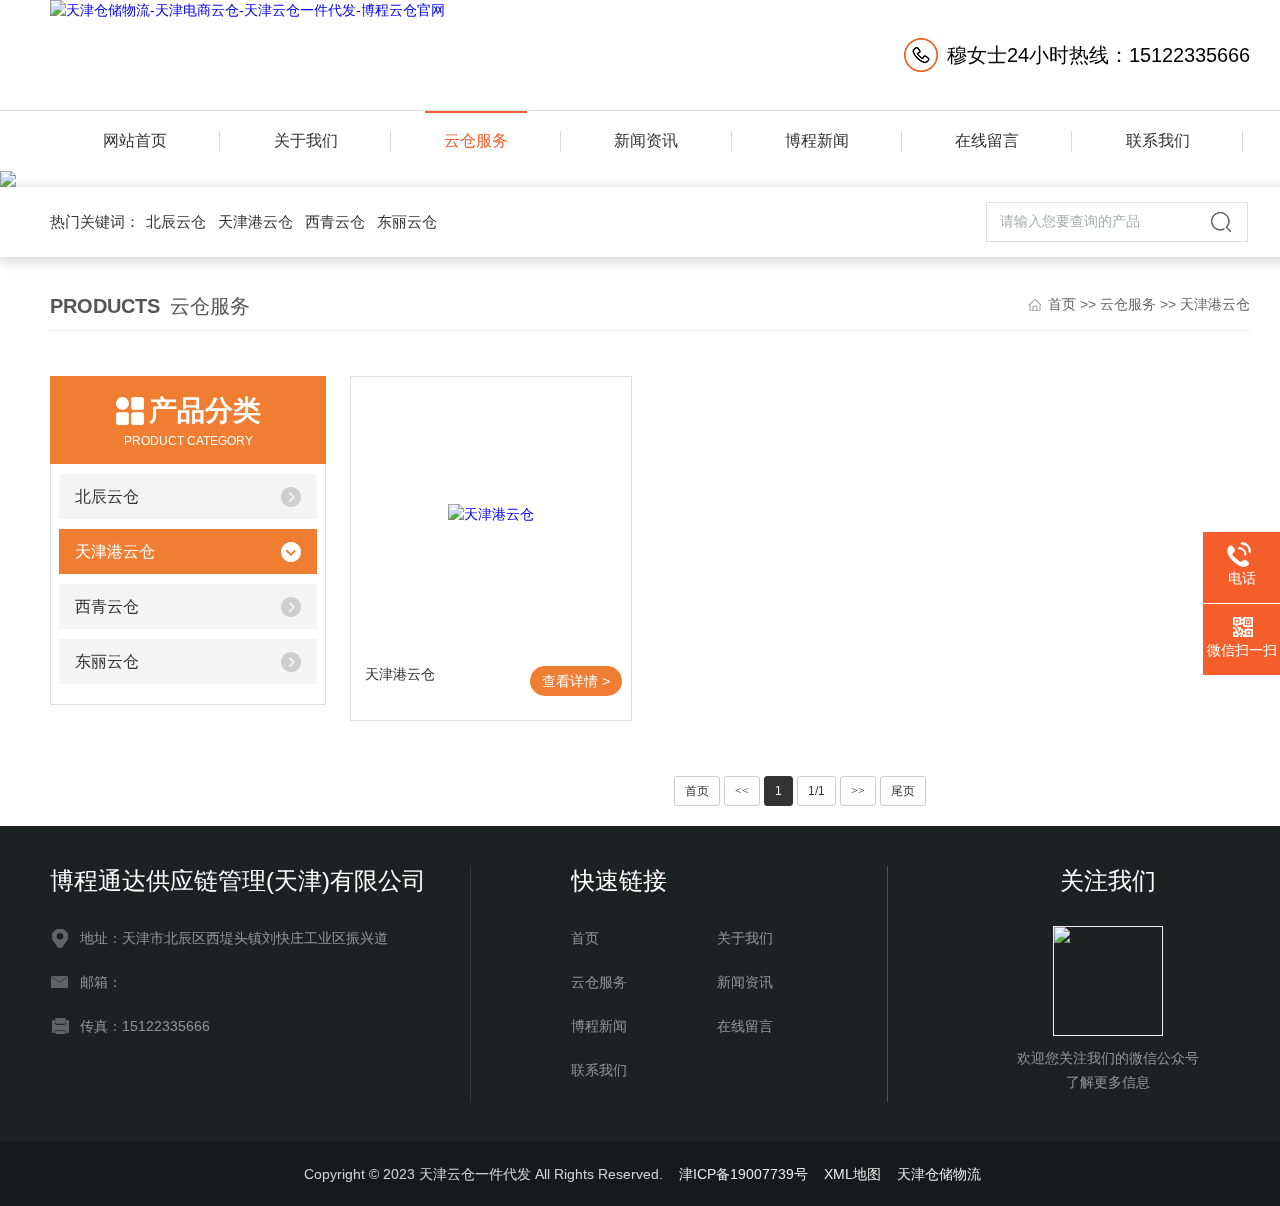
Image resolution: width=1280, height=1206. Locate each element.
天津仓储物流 (939, 1174)
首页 (1062, 304)
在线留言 (987, 140)
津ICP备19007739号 (743, 1174)
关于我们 (306, 140)
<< (742, 791)
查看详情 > (576, 681)
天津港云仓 (255, 221)
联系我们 (1158, 140)
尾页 (903, 791)
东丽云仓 (407, 221)
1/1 (816, 791)
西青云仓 (335, 221)
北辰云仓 (176, 221)
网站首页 (135, 140)
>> (858, 791)
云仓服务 (476, 140)
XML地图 (852, 1174)
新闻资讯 (646, 140)
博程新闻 (817, 140)
